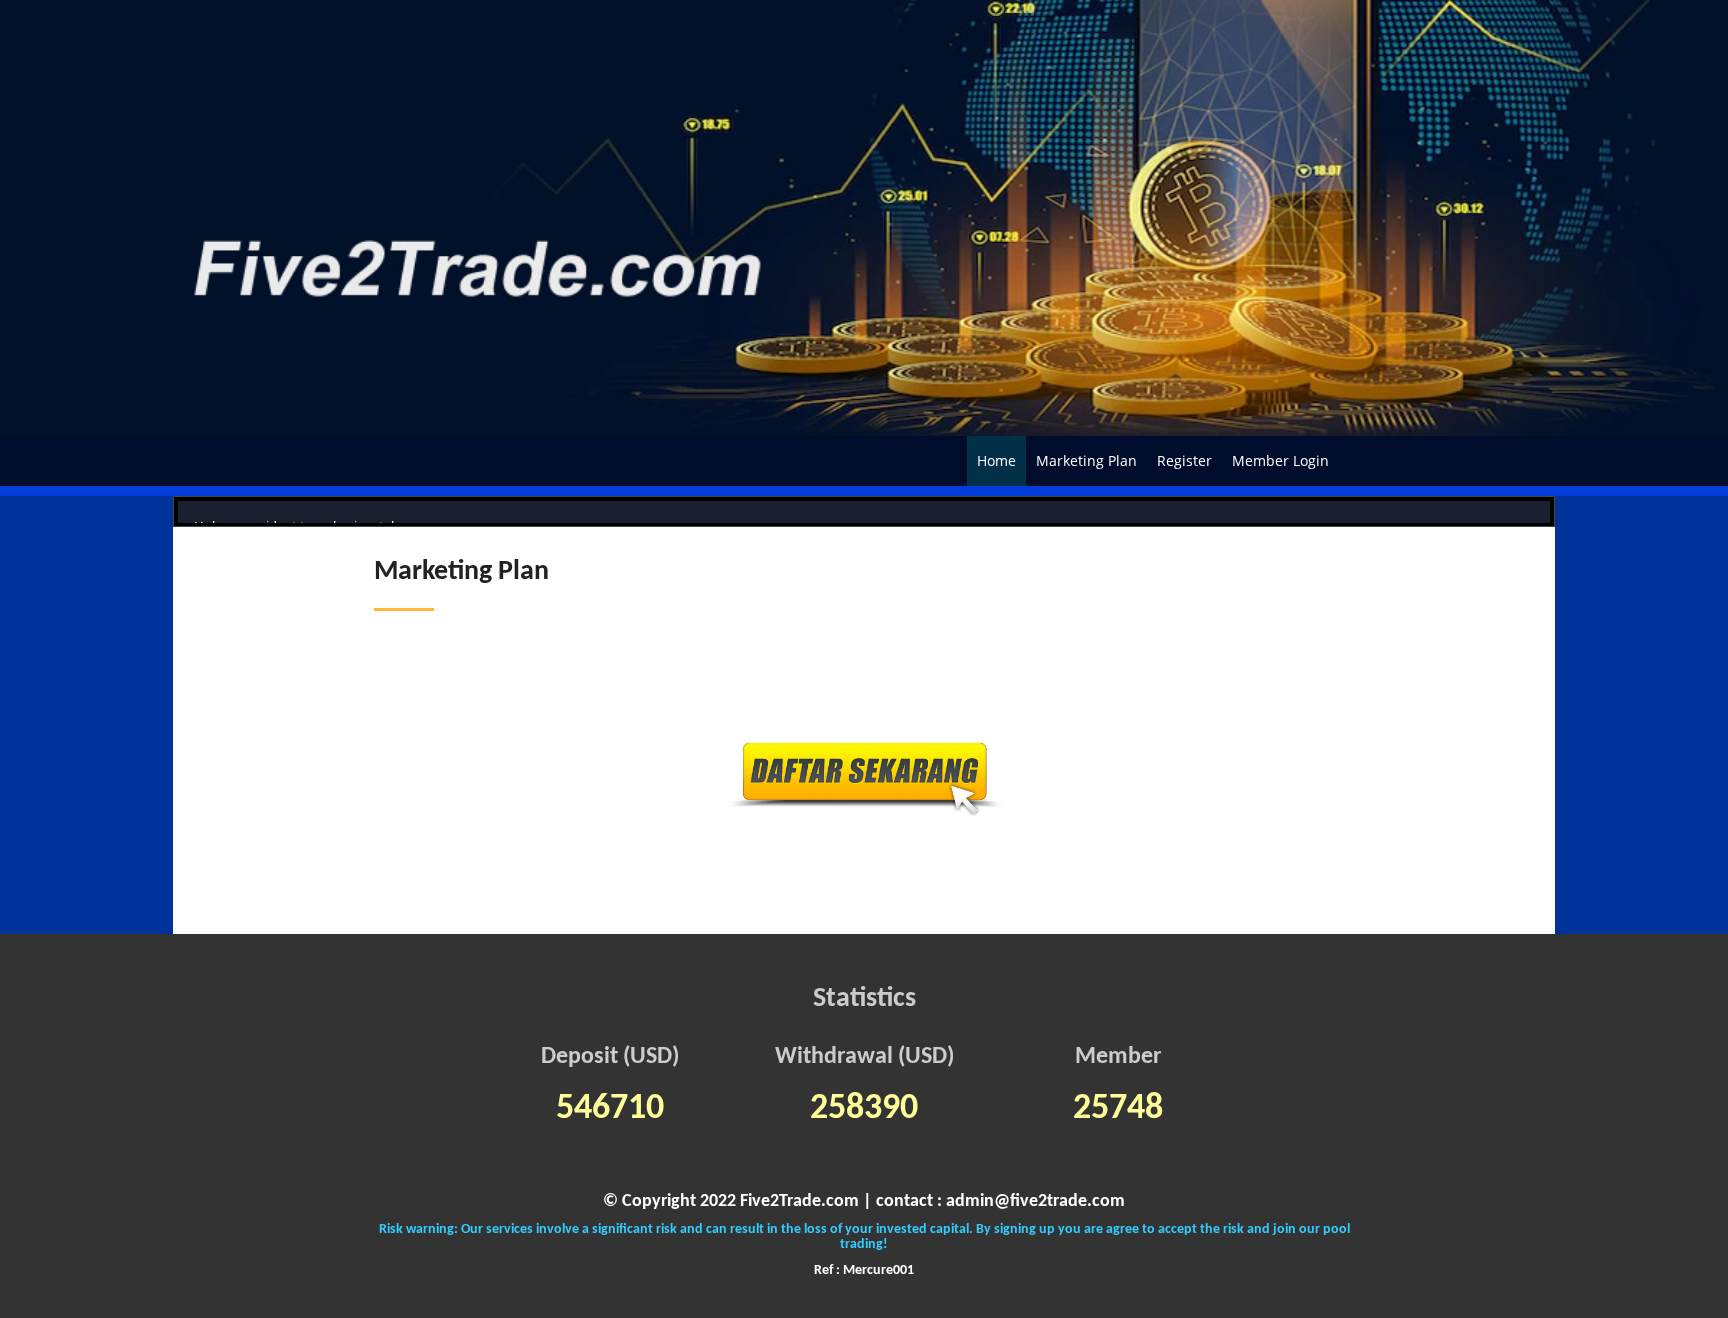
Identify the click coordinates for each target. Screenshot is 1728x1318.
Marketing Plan (1086, 460)
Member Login (1280, 460)
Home (996, 460)
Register (1184, 460)
